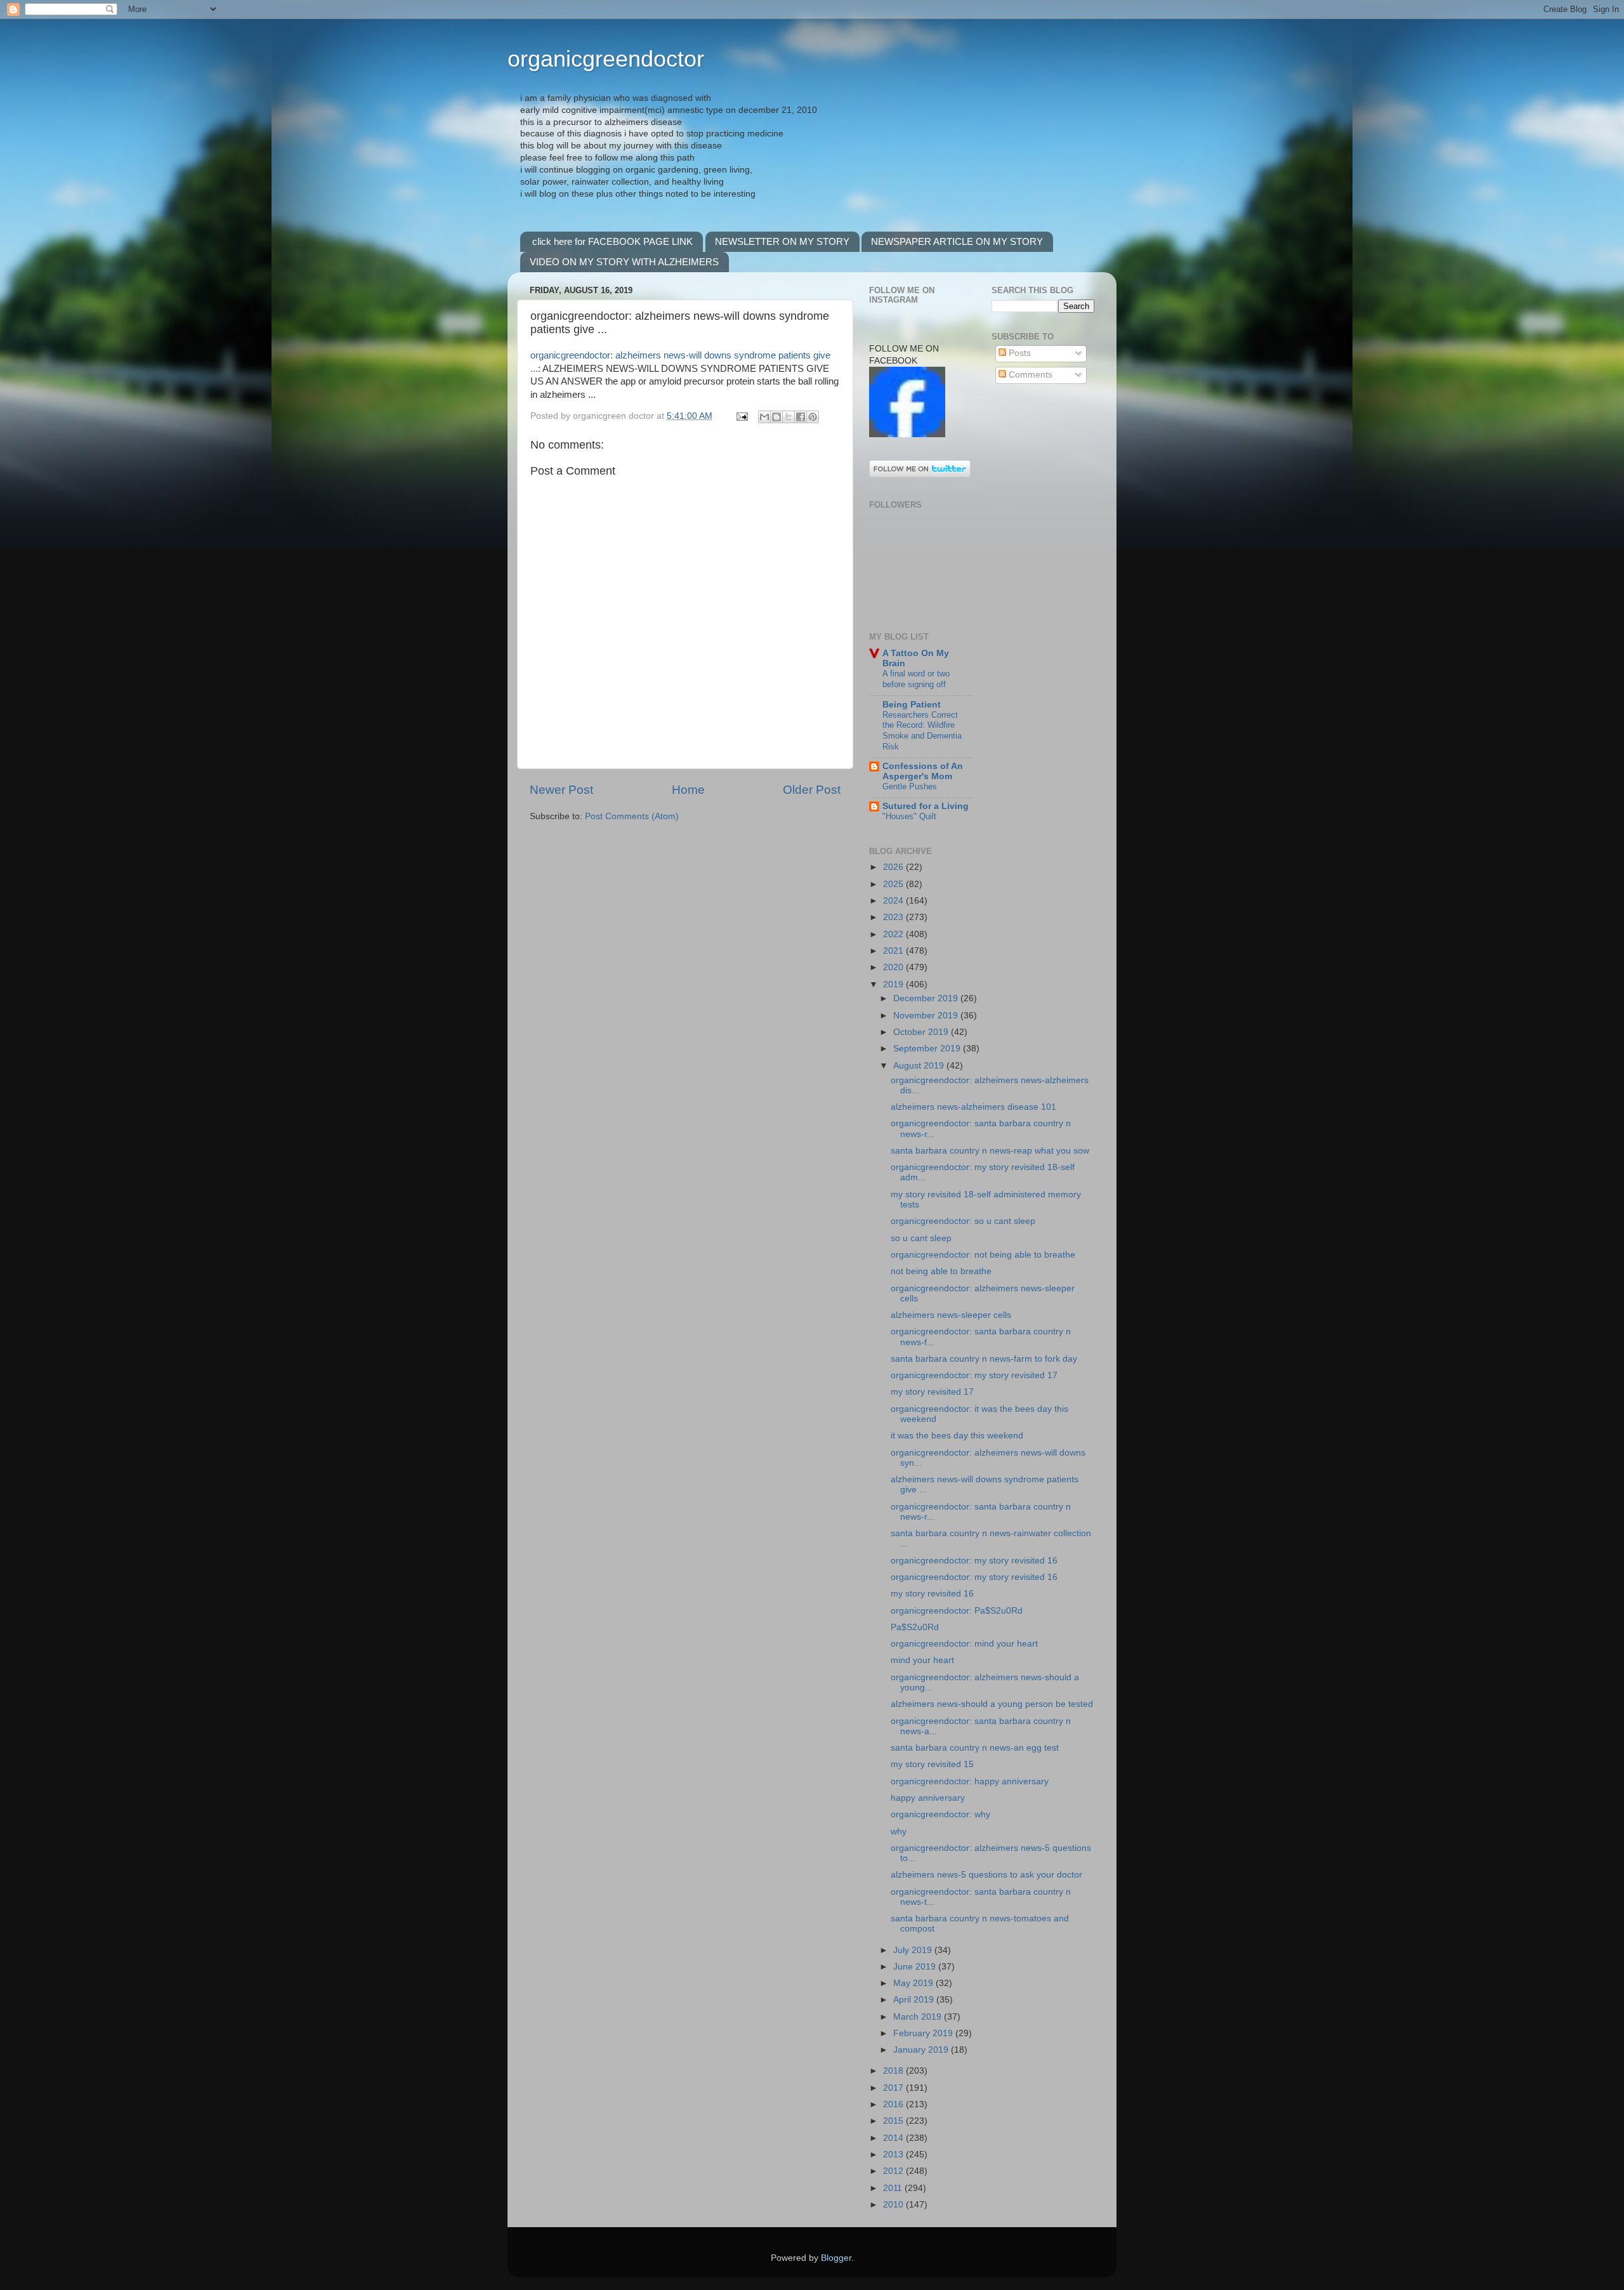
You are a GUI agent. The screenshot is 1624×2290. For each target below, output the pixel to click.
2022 (894, 934)
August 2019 (920, 1066)
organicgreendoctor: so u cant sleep (963, 1221)
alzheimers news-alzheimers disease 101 (973, 1107)
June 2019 (916, 1967)
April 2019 (915, 2000)
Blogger (836, 2258)
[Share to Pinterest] (813, 417)
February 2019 (924, 2033)
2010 (894, 2205)
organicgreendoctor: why (940, 1814)
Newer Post (561, 790)
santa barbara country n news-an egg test (975, 1748)
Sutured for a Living (926, 806)
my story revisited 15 (932, 1764)
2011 (894, 2188)
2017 (894, 2088)
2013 (894, 2155)
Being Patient (912, 705)
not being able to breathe (941, 1271)
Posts (1018, 353)
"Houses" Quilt (909, 816)
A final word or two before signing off (916, 679)
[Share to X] (789, 417)
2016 (894, 2104)
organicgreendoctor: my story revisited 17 (974, 1375)
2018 (894, 2071)
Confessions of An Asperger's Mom (923, 771)
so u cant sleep (921, 1238)
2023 (894, 917)
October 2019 (922, 1032)
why (899, 1832)
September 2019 (928, 1049)
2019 (894, 984)
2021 (894, 951)
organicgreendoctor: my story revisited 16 (974, 1561)
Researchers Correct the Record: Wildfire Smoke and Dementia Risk (922, 731)
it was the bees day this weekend (957, 1436)
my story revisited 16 (932, 1594)
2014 (894, 2138)
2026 (894, 867)
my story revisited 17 (932, 1392)
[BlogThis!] (776, 417)
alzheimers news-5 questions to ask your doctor (986, 1875)
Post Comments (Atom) (632, 816)
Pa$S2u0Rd (915, 1627)
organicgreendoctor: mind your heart (964, 1644)
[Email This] (764, 417)
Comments (1029, 375)
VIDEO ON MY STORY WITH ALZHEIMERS (624, 262)
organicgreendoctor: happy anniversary (970, 1781)
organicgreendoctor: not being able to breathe (983, 1255)
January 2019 (922, 2050)
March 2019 (919, 2017)
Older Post (812, 790)
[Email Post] (741, 416)
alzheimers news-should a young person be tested (992, 1704)
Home (688, 790)
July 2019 (914, 1950)
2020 (894, 967)
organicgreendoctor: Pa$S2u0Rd (957, 1611)
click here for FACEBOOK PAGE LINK (612, 241)
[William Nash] (907, 434)
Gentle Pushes (910, 786)
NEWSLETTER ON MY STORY (782, 241)
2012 (894, 2171)
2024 (894, 901)
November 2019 (927, 1016)
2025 (894, 884)
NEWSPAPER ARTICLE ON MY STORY (957, 241)
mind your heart (922, 1660)
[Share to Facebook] (801, 417)
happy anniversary (928, 1798)
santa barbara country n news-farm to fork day (984, 1359)
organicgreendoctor (606, 59)
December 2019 (927, 998)
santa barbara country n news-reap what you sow (990, 1151)
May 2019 (914, 1983)
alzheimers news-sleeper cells (951, 1315)
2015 (894, 2121)
